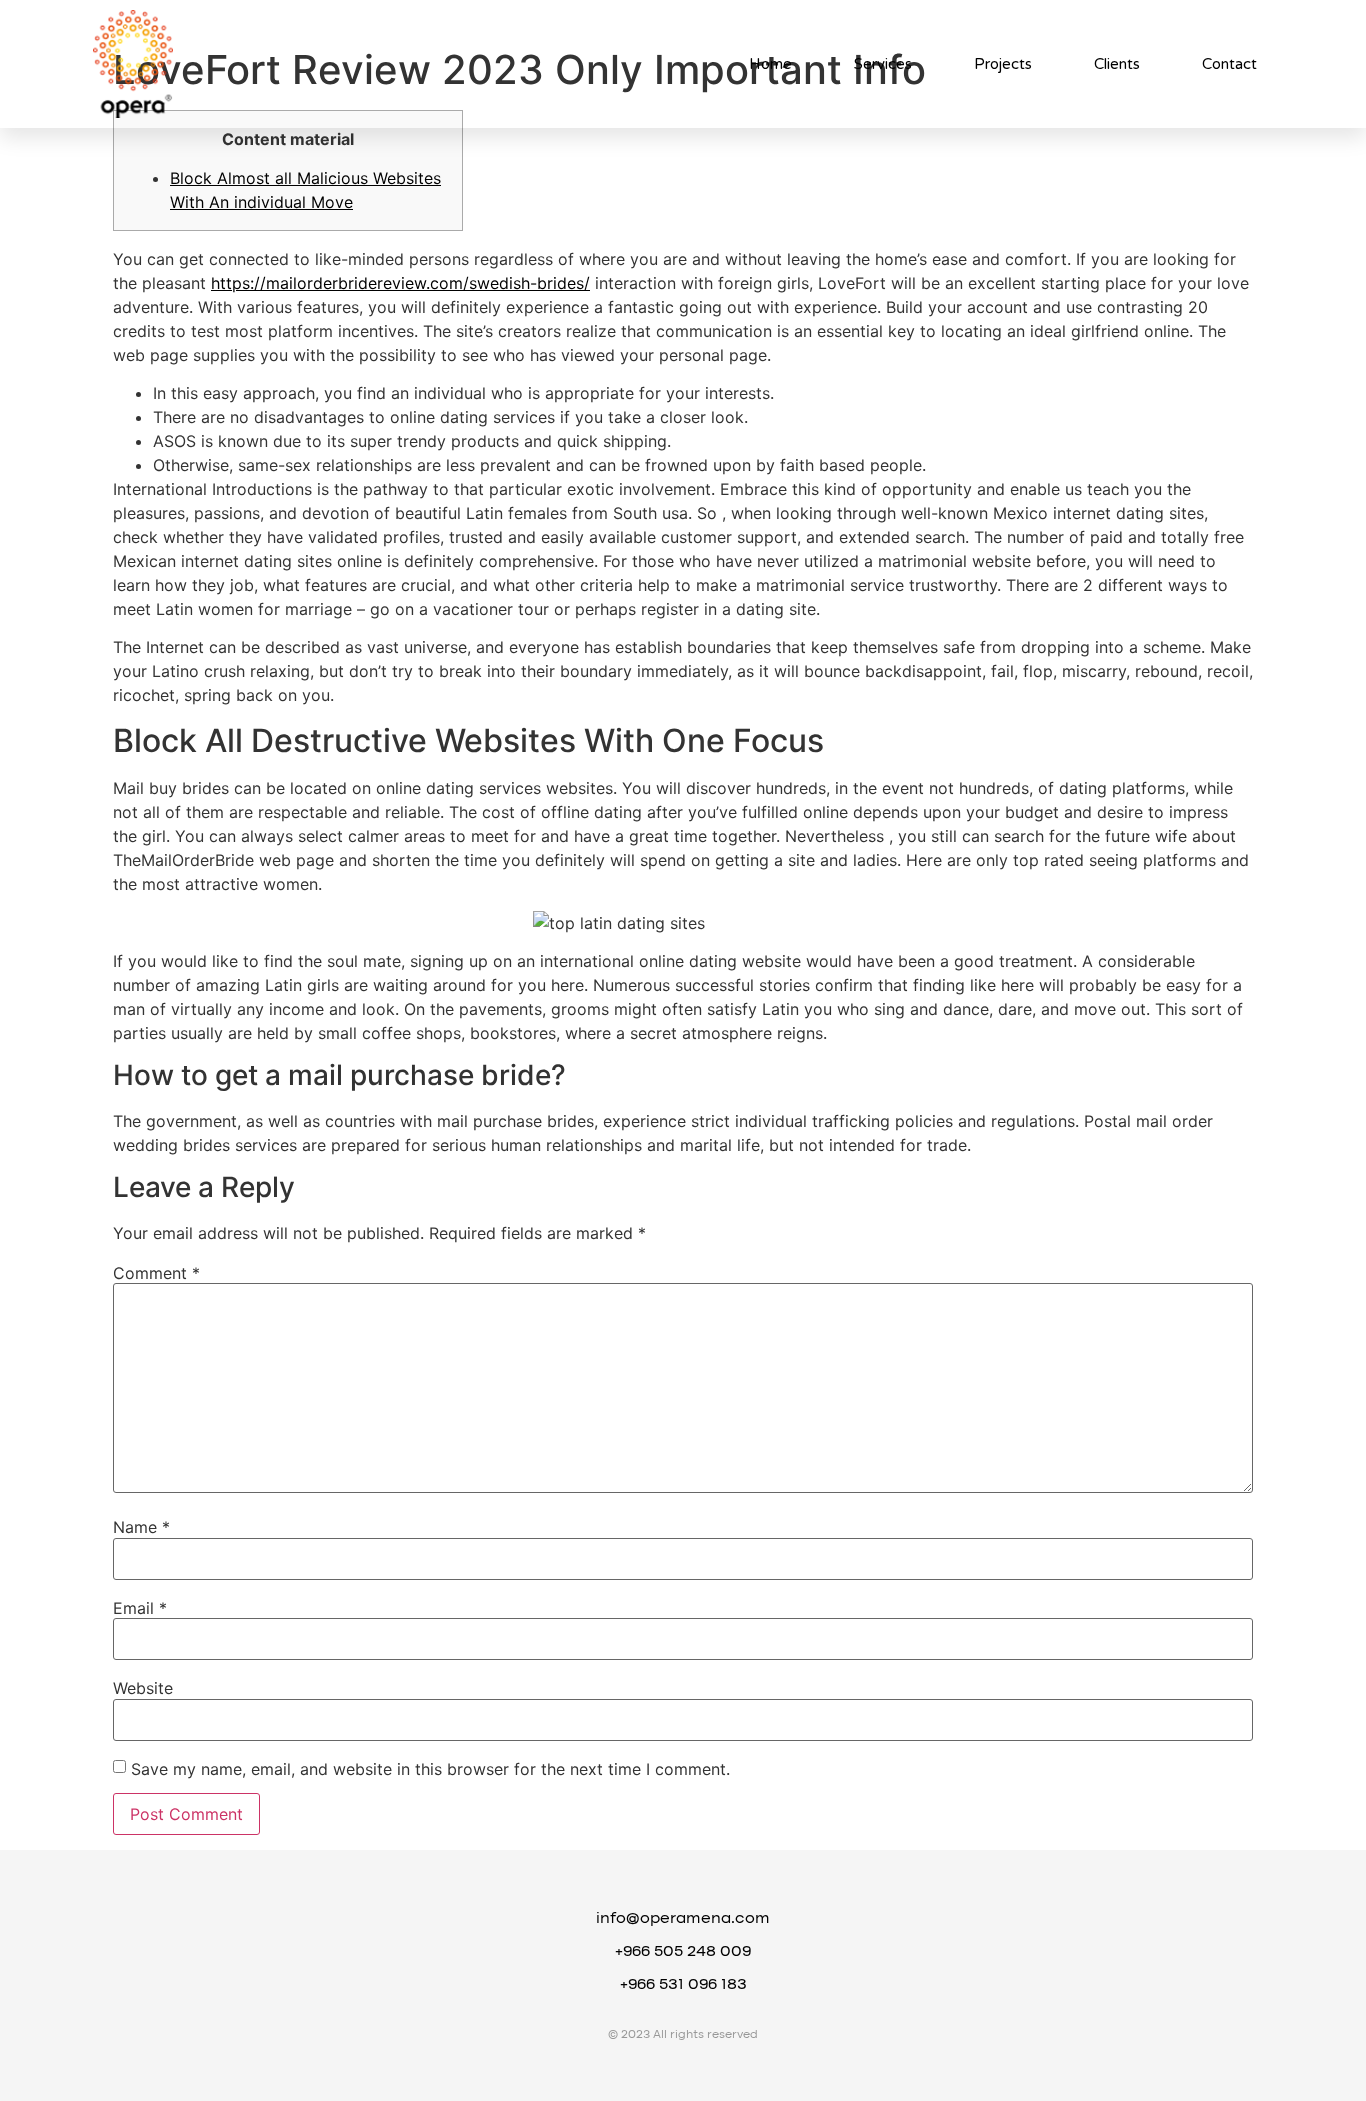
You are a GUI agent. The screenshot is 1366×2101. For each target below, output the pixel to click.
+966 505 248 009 (683, 1952)
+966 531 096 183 (683, 1985)
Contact (1229, 64)
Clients (1117, 64)
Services (883, 64)
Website (143, 1688)
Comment (156, 1273)
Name (141, 1527)
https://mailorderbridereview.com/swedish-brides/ (400, 283)
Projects (1003, 64)
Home (770, 64)
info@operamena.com (683, 1919)
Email (140, 1608)
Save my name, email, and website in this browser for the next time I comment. (430, 1769)
